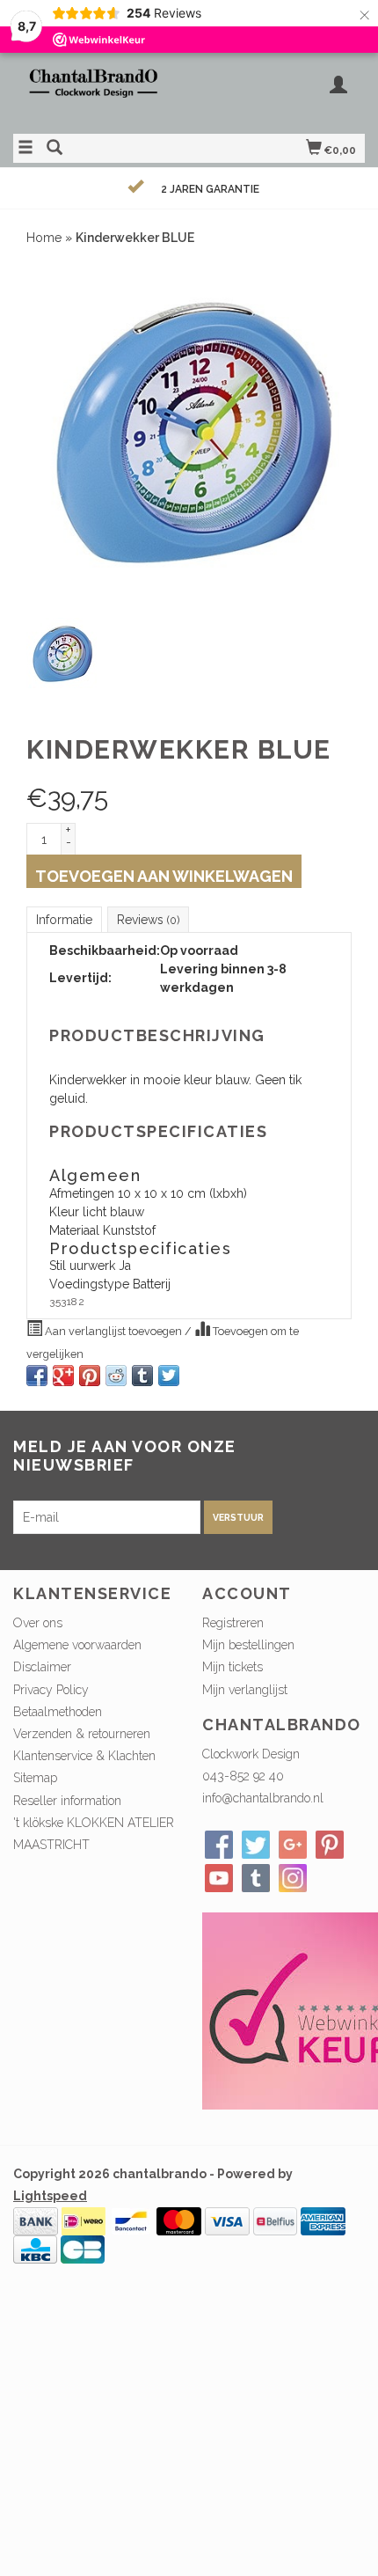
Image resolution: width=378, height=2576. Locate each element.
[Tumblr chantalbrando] (256, 1878)
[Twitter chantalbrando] (256, 1845)
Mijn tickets (233, 1667)
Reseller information (67, 1801)
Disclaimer (42, 1667)
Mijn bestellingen (248, 1645)
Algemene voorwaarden (77, 1645)
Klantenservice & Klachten (84, 1756)
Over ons (38, 1623)
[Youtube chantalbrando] (219, 1878)
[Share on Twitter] (169, 1376)
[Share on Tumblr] (142, 1376)
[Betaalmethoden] (36, 2220)
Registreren (233, 1623)
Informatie (64, 920)
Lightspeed (50, 2196)
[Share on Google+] (63, 1376)
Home (44, 238)
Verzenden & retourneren (82, 1734)
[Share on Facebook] (37, 1376)
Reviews (148, 920)
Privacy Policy (51, 1690)
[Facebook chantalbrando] (219, 1845)
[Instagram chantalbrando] (293, 1878)
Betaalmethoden (58, 1712)
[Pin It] (90, 1376)
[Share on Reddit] (116, 1376)
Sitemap (35, 1778)
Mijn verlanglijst (245, 1690)
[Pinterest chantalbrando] (330, 1845)
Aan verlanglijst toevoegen (113, 1331)
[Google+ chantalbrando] (293, 1845)
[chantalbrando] (101, 91)
